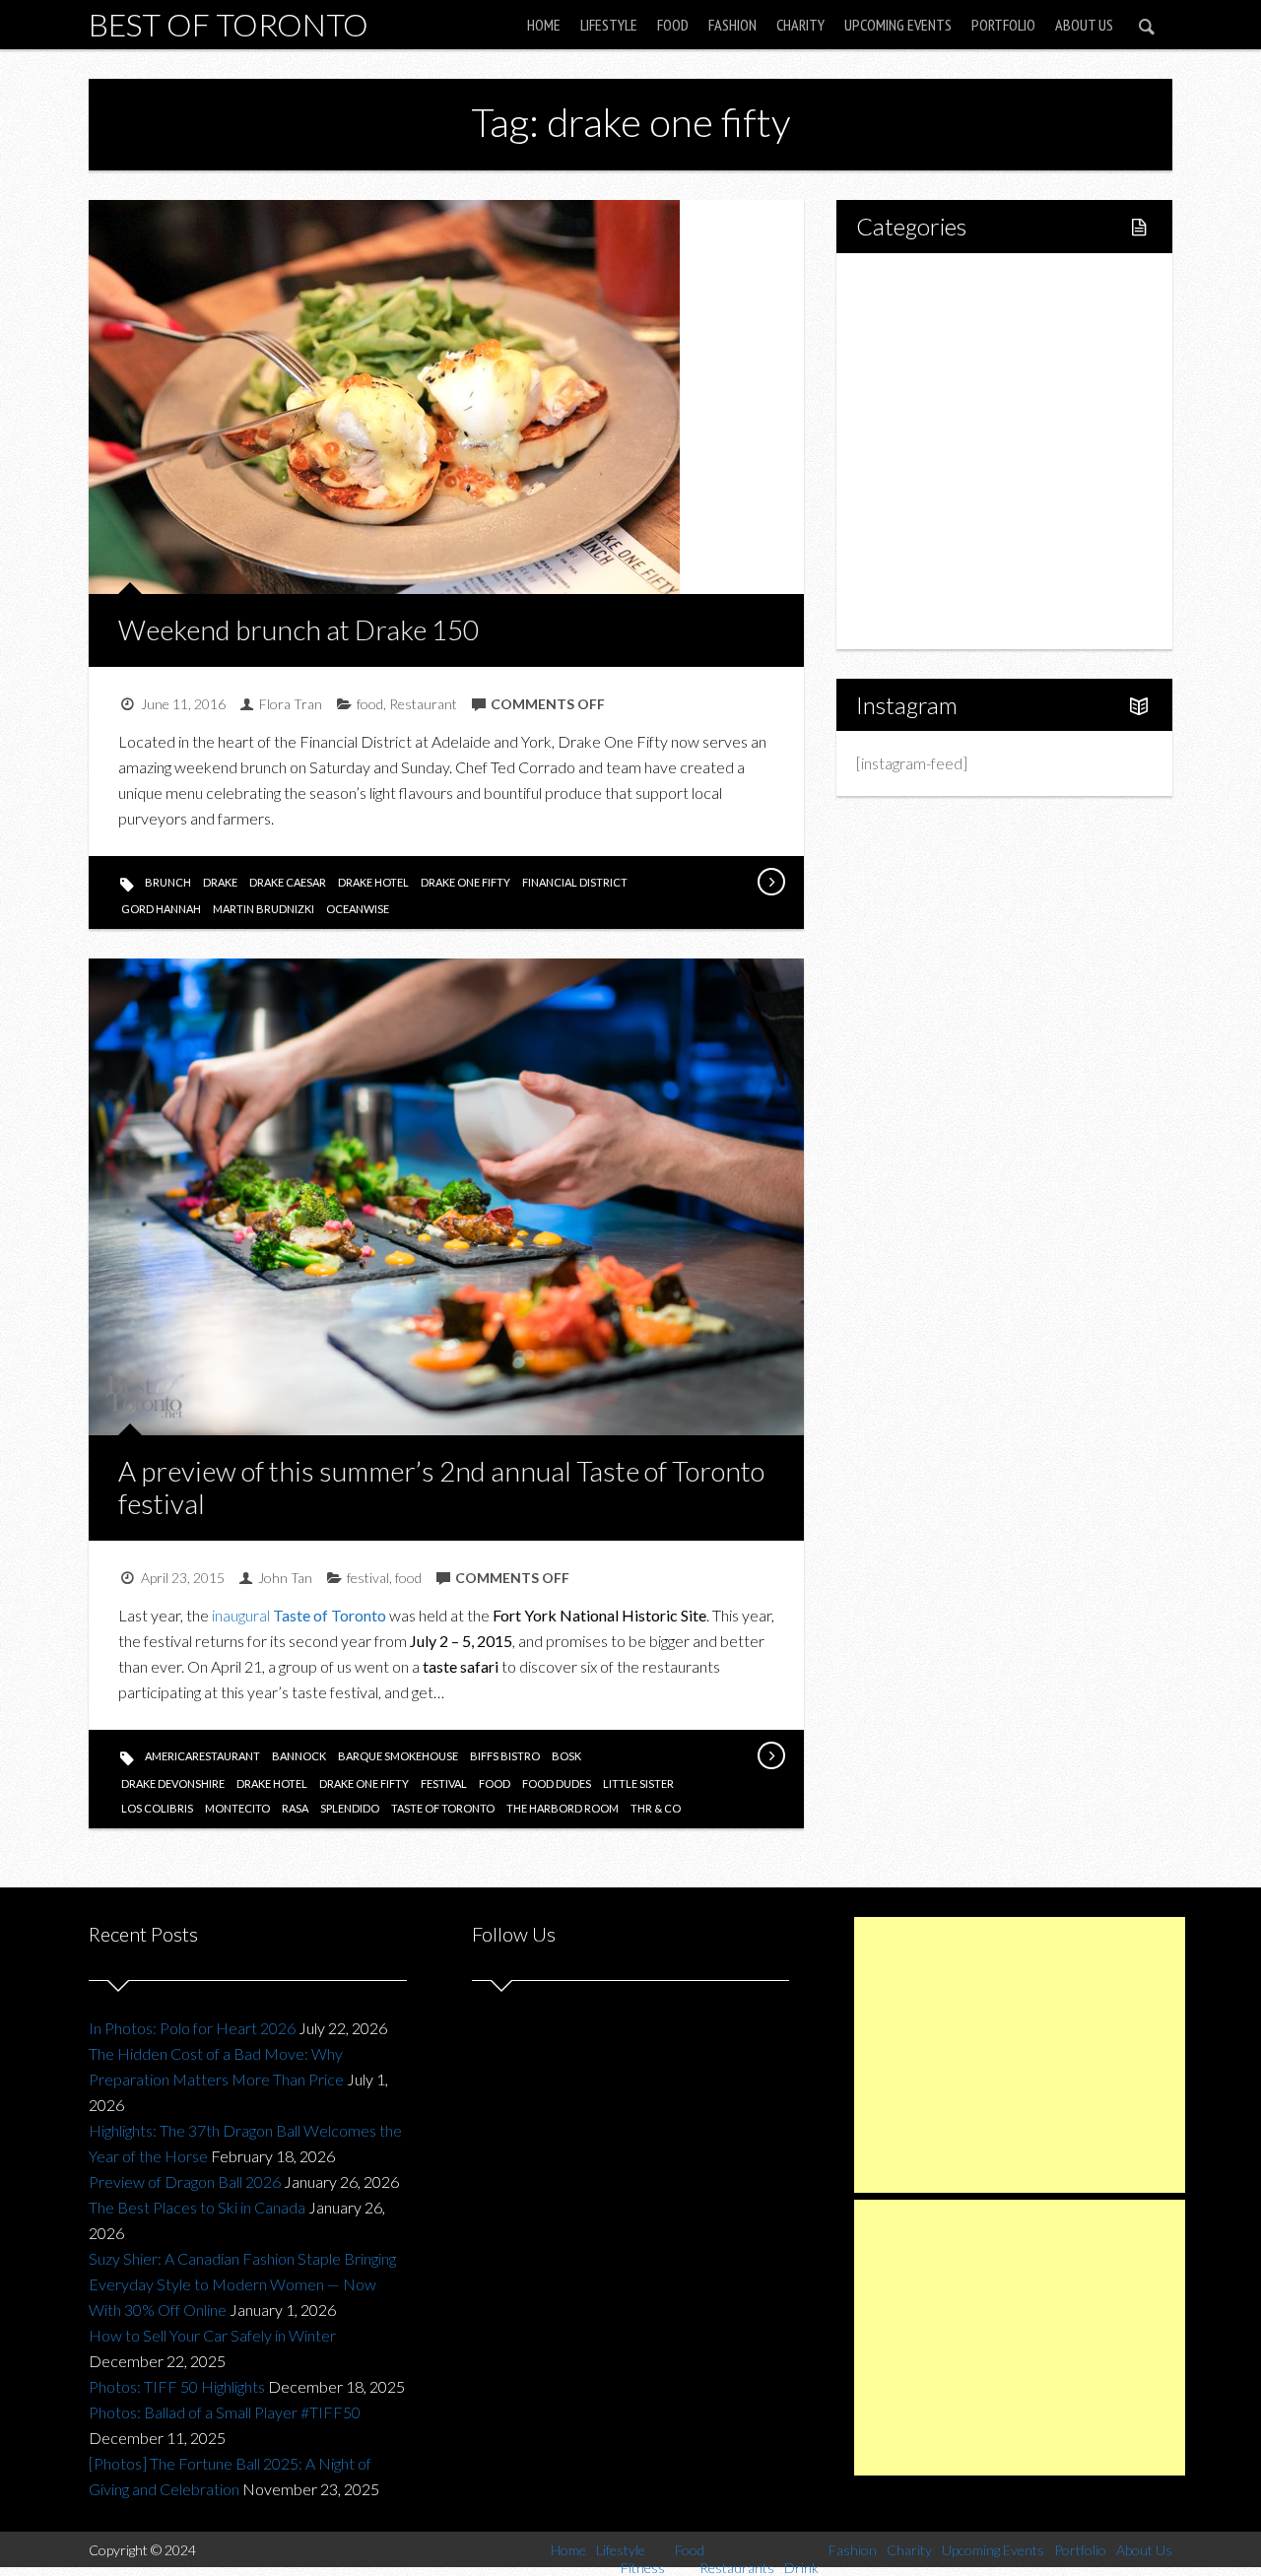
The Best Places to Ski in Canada (197, 2207)
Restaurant (423, 704)
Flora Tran (291, 704)
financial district (575, 882)
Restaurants (938, 417)
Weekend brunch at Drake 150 (299, 629)
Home (544, 25)
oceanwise (358, 909)
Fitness (922, 350)
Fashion (732, 25)
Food (673, 25)
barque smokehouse (398, 1756)
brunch (168, 882)
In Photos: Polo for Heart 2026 (192, 2028)
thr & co (656, 1808)
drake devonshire (173, 1783)
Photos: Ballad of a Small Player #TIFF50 (225, 2412)
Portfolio (1003, 25)
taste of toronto (443, 1808)
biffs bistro (505, 1756)
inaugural (299, 1615)
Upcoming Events (898, 25)
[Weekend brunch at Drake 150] (770, 882)
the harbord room (563, 1808)
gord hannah (161, 909)
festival (368, 1578)
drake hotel (373, 882)
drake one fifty (465, 882)
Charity (800, 25)
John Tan (285, 1578)
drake (220, 882)
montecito (237, 1808)
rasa (295, 1808)
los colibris (157, 1808)
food (370, 704)
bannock (299, 1756)
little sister (638, 1783)
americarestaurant (202, 1756)
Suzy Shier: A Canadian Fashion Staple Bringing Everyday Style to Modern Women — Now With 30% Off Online (242, 2284)
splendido (350, 1808)
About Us (1084, 25)
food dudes (557, 1783)
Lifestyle (609, 25)
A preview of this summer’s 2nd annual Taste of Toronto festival (441, 1487)
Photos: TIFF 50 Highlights (177, 2386)
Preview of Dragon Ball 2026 (185, 2181)
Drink (916, 451)
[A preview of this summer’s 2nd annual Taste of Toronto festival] (770, 1755)
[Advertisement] (1020, 2055)
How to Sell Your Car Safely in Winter (212, 2335)
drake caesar (288, 882)
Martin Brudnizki (264, 909)
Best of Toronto (229, 24)
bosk (566, 1756)
